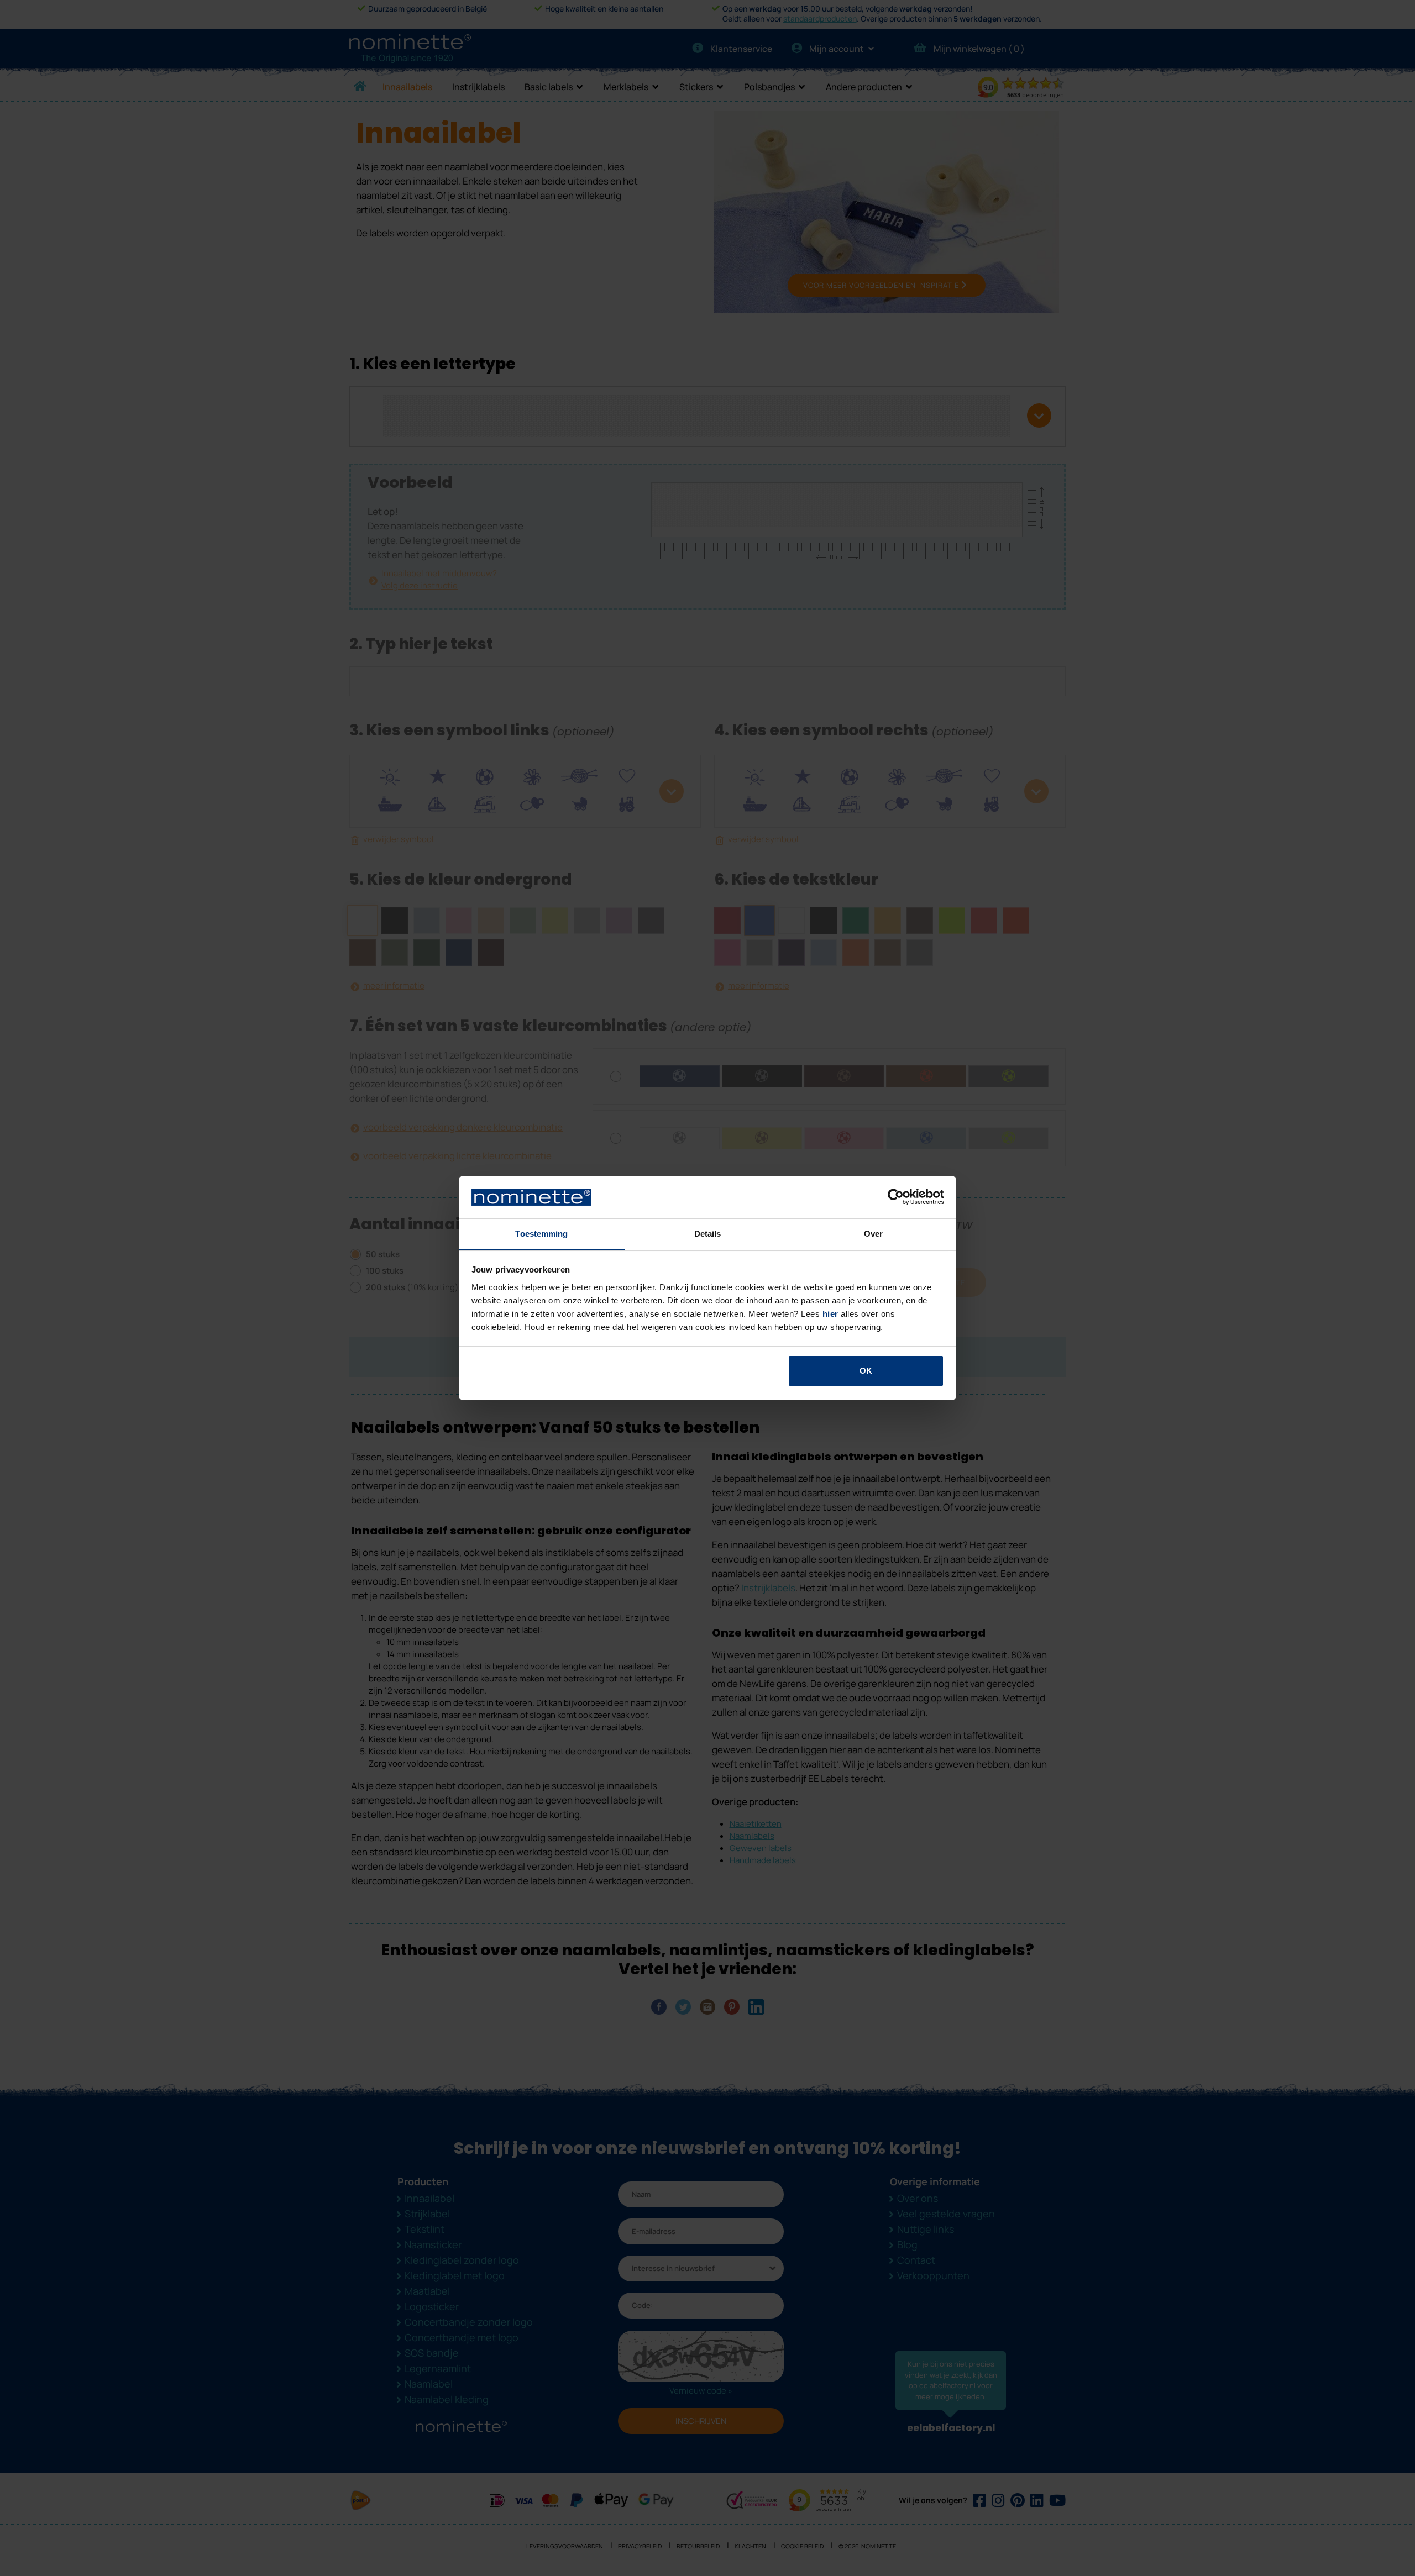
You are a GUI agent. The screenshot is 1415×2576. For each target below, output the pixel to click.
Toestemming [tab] (541, 1234)
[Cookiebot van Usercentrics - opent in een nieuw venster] (896, 1197)
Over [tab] (873, 1234)
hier (830, 1314)
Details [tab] (708, 1234)
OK (866, 1371)
